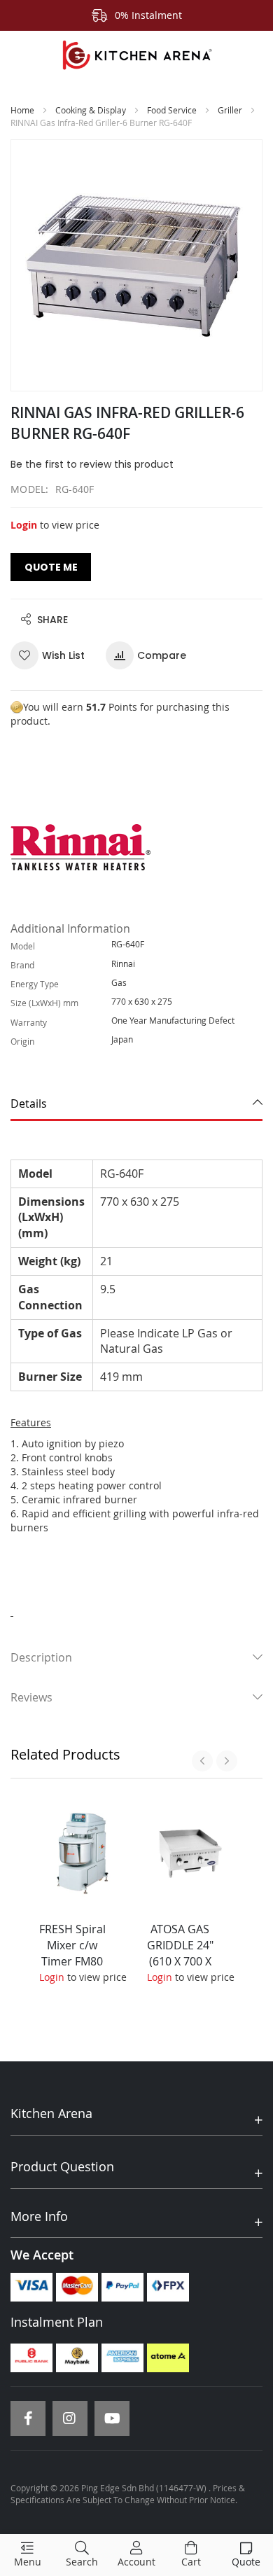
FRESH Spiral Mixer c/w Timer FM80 (72, 1945)
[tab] (136, 1104)
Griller (230, 110)
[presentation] (202, 1761)
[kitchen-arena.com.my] (136, 55)
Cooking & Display (91, 110)
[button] (53, 655)
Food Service (172, 110)
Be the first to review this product (92, 464)
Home (22, 110)
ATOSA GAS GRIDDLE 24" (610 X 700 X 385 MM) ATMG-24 (180, 1961)
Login (24, 525)
